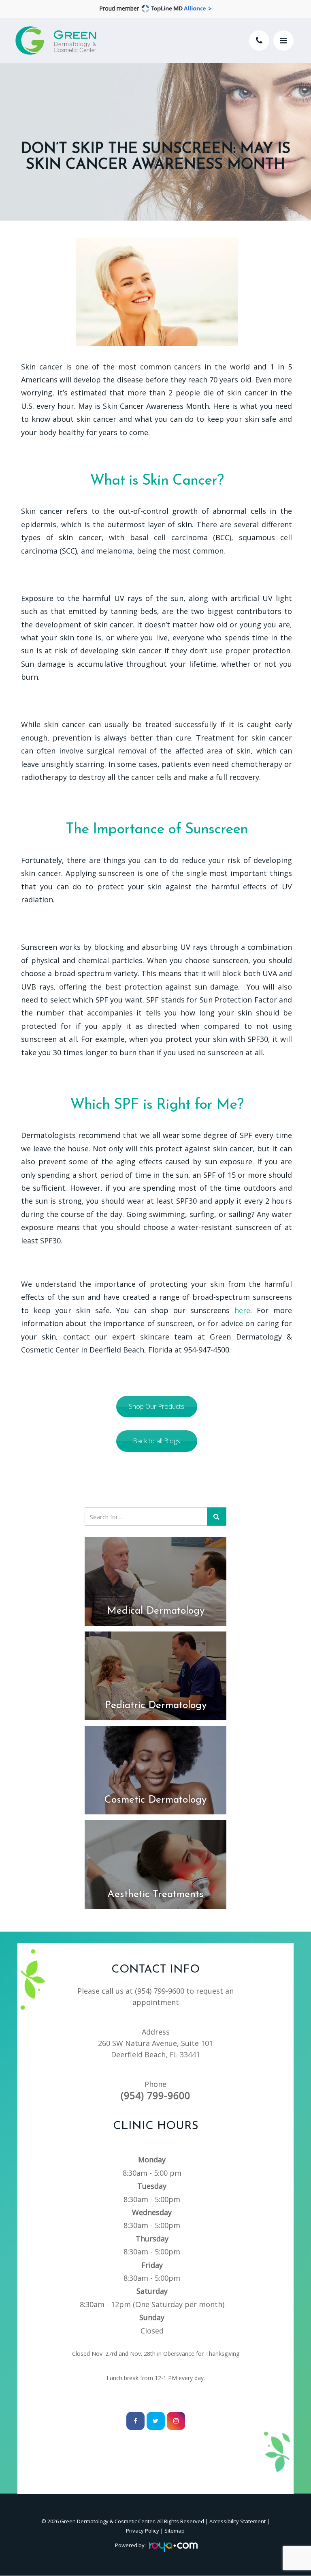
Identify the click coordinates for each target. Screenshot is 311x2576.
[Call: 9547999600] (259, 41)
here (242, 1310)
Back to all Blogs (157, 1441)
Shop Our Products (157, 1406)
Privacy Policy (143, 2531)
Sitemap (175, 2531)
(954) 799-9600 (160, 1991)
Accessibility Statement (238, 2521)
